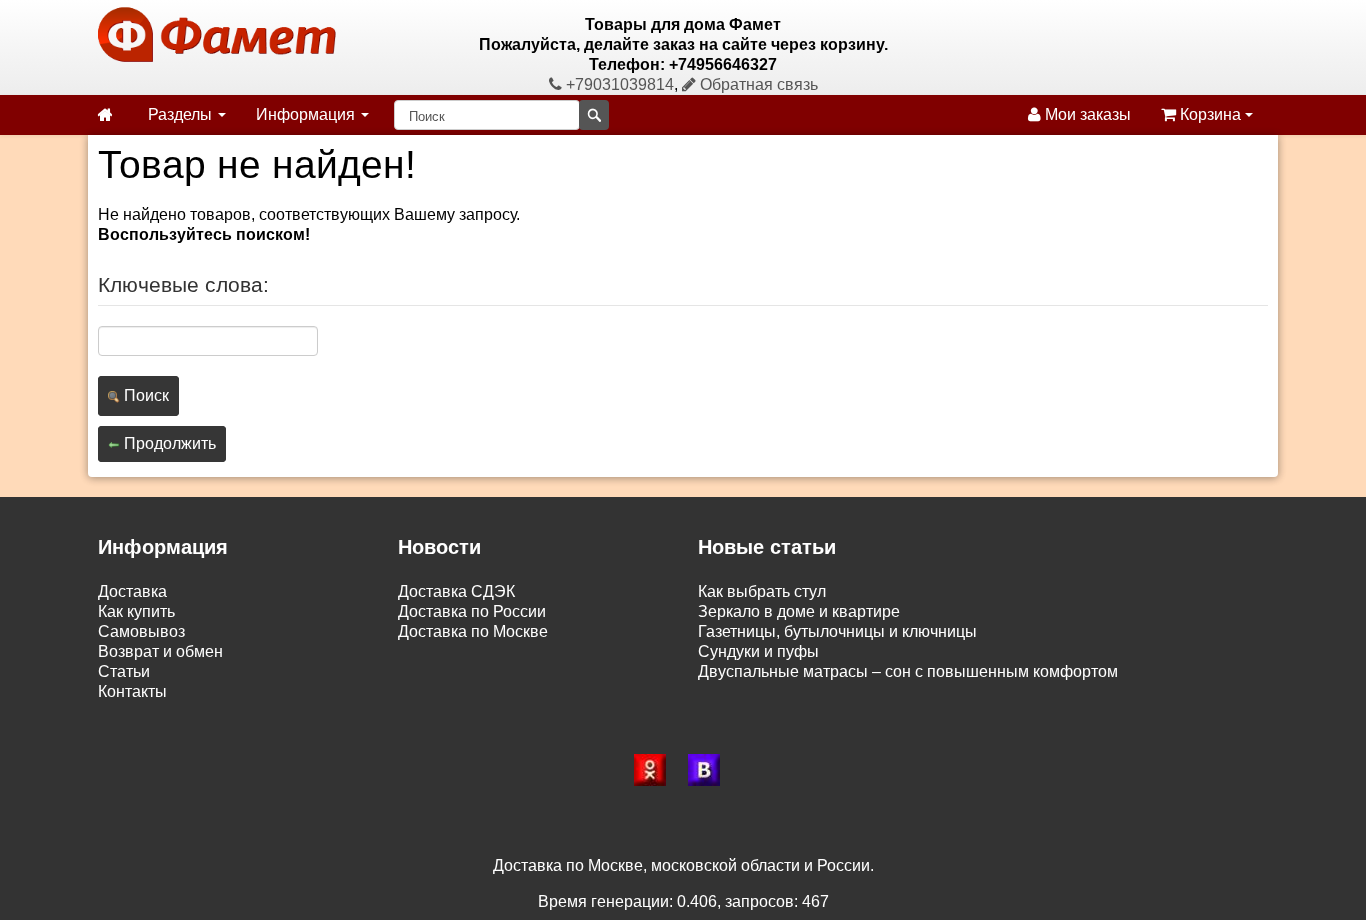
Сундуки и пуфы (758, 651)
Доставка (132, 591)
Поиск (144, 395)
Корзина (1210, 114)
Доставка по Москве (473, 631)
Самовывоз (141, 631)
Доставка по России (472, 611)
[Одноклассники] (656, 770)
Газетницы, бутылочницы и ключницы (837, 631)
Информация (307, 114)
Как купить (136, 611)
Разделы (182, 114)
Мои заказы (1086, 114)
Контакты (132, 691)
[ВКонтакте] (710, 770)
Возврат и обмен (160, 651)
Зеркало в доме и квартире (799, 611)
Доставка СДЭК (456, 591)
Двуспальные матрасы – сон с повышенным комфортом (908, 671)
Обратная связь (757, 84)
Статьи (124, 671)
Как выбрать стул (762, 591)
